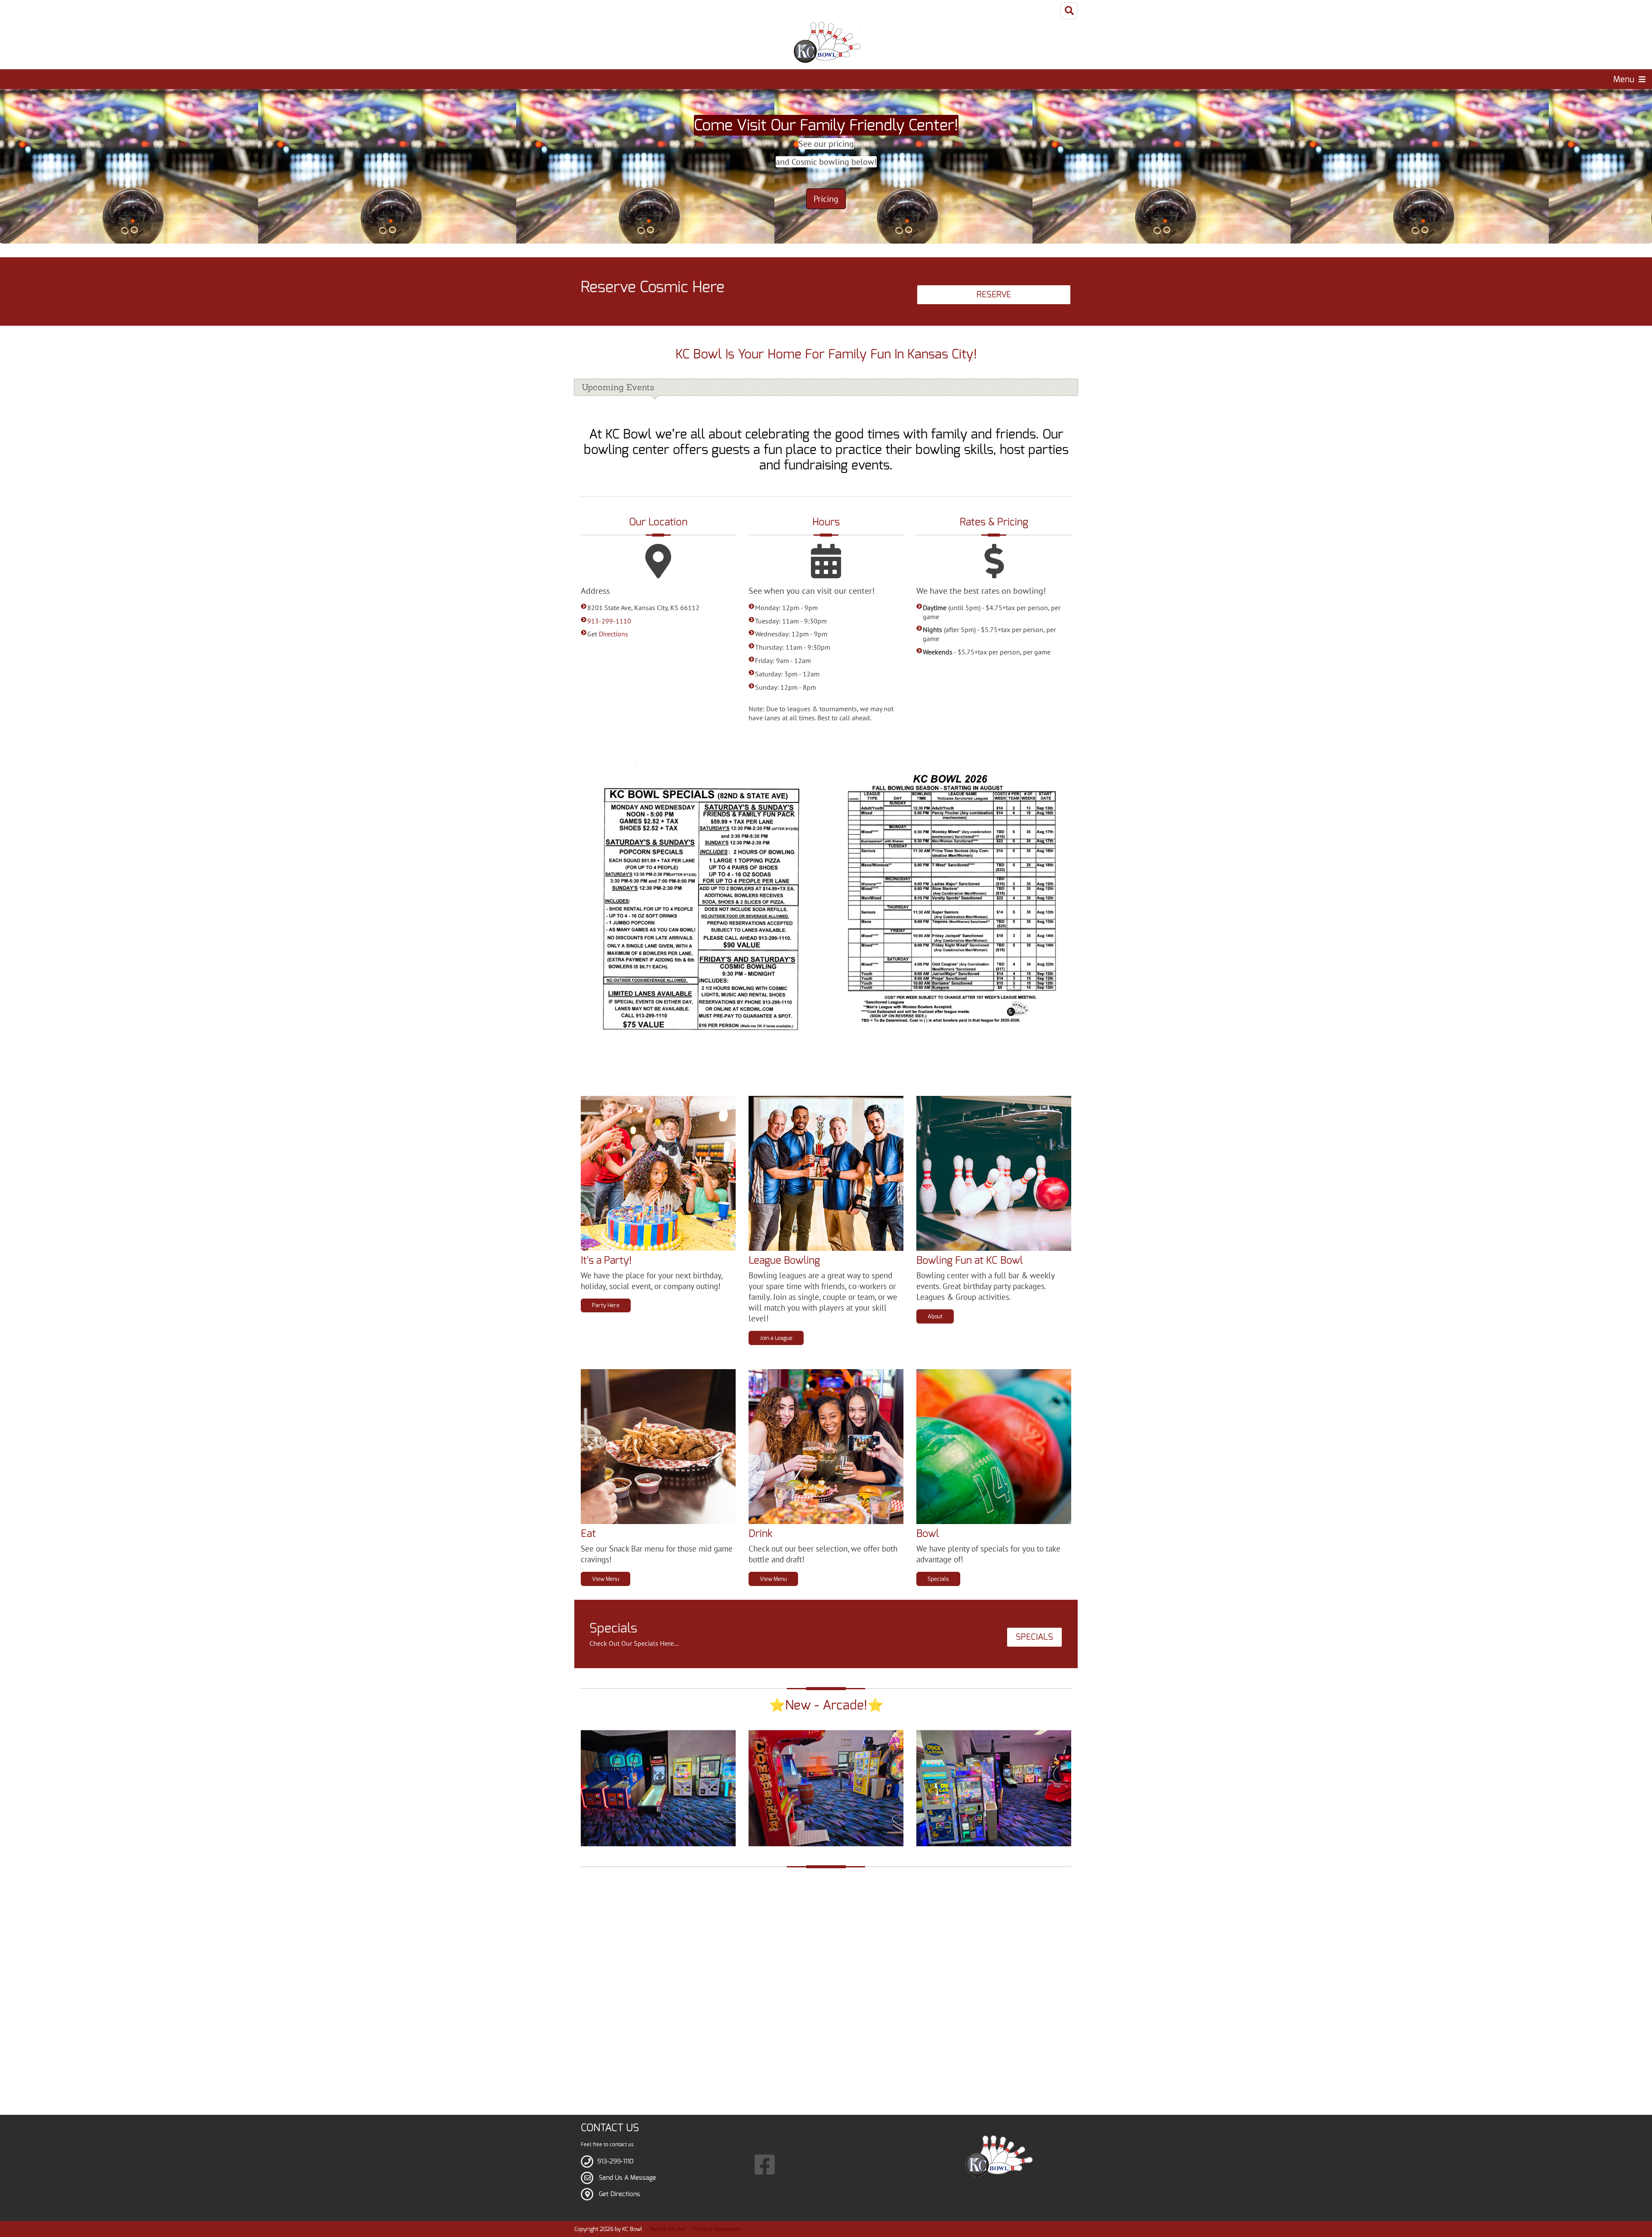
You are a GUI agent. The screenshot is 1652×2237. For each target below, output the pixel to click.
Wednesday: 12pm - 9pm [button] (791, 634)
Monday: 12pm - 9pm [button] (786, 608)
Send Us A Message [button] (627, 2178)
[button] (826, 42)
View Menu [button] (606, 1579)
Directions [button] (613, 634)
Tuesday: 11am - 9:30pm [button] (791, 621)
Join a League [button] (776, 1338)
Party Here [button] (606, 1305)
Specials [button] (938, 1579)
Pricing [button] (826, 199)
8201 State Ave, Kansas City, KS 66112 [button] (643, 608)
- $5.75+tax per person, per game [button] (987, 652)
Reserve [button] (994, 295)
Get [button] (608, 634)
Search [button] (1069, 11)
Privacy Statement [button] (717, 2229)
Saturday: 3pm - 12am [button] (787, 674)
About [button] (935, 1316)
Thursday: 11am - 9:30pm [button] (793, 647)
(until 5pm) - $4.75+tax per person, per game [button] (992, 612)
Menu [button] (1624, 79)
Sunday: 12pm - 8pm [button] (786, 687)
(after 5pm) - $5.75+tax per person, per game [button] (989, 634)
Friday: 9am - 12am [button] (783, 660)
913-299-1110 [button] (609, 621)
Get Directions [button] (619, 2194)
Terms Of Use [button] (667, 2229)
